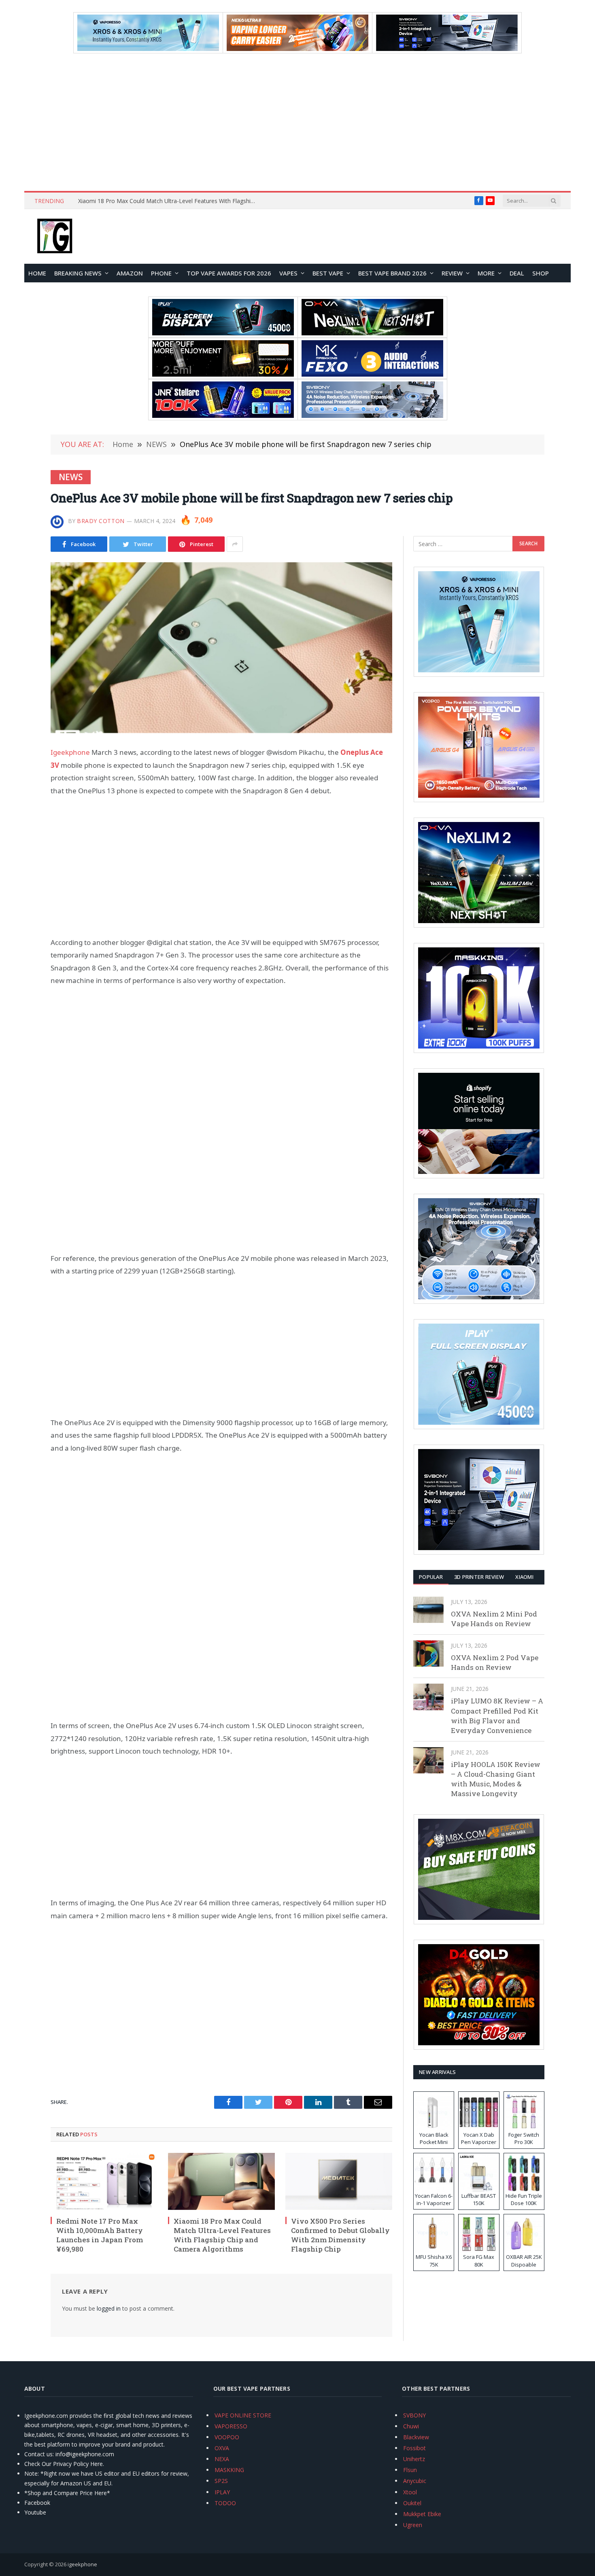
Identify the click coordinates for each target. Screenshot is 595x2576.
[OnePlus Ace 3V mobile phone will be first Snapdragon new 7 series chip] (221, 648)
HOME (37, 273)
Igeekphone (70, 752)
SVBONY (414, 2415)
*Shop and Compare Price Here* (67, 2493)
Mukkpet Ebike (422, 2514)
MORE (486, 273)
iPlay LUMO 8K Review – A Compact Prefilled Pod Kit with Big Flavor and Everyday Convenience (497, 1716)
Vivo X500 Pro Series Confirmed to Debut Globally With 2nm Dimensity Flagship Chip (340, 2235)
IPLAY (222, 2492)
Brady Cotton (101, 521)
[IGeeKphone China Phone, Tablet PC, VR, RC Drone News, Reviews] (55, 237)
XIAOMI (524, 1577)
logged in (109, 2308)
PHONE (161, 273)
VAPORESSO (231, 2426)
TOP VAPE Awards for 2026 (229, 273)
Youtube (35, 2512)
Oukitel (412, 2503)
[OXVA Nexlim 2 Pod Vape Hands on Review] (428, 1653)
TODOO (225, 2503)
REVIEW (452, 273)
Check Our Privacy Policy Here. (64, 2464)
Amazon (130, 273)
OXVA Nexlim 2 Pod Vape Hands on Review (495, 1662)
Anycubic (415, 2481)
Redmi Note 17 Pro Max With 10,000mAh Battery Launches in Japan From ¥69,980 (100, 2235)
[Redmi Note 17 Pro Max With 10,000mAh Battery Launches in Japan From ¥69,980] (104, 2181)
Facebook (37, 2503)
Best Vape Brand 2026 (392, 273)
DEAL (517, 273)
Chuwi (411, 2426)
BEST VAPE (328, 273)
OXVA (222, 2448)
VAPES (288, 273)
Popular (431, 1577)
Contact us (38, 2454)
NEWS (71, 477)
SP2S (221, 2481)
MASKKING (229, 2470)
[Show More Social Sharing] (235, 544)
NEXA (222, 2459)
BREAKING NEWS (78, 273)
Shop (541, 273)
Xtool (410, 2492)
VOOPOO (227, 2437)
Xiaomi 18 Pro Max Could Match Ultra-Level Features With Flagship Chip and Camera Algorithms (169, 201)
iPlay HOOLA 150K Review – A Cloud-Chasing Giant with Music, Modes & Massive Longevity (496, 1779)
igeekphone (82, 2564)
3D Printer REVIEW (479, 1577)
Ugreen (413, 2525)
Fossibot (414, 2448)
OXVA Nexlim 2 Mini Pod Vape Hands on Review (494, 1619)
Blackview (416, 2437)
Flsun (410, 2470)
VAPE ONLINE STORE (243, 2415)
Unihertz (414, 2459)
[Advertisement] (297, 122)
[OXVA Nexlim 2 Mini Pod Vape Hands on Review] (428, 1610)
